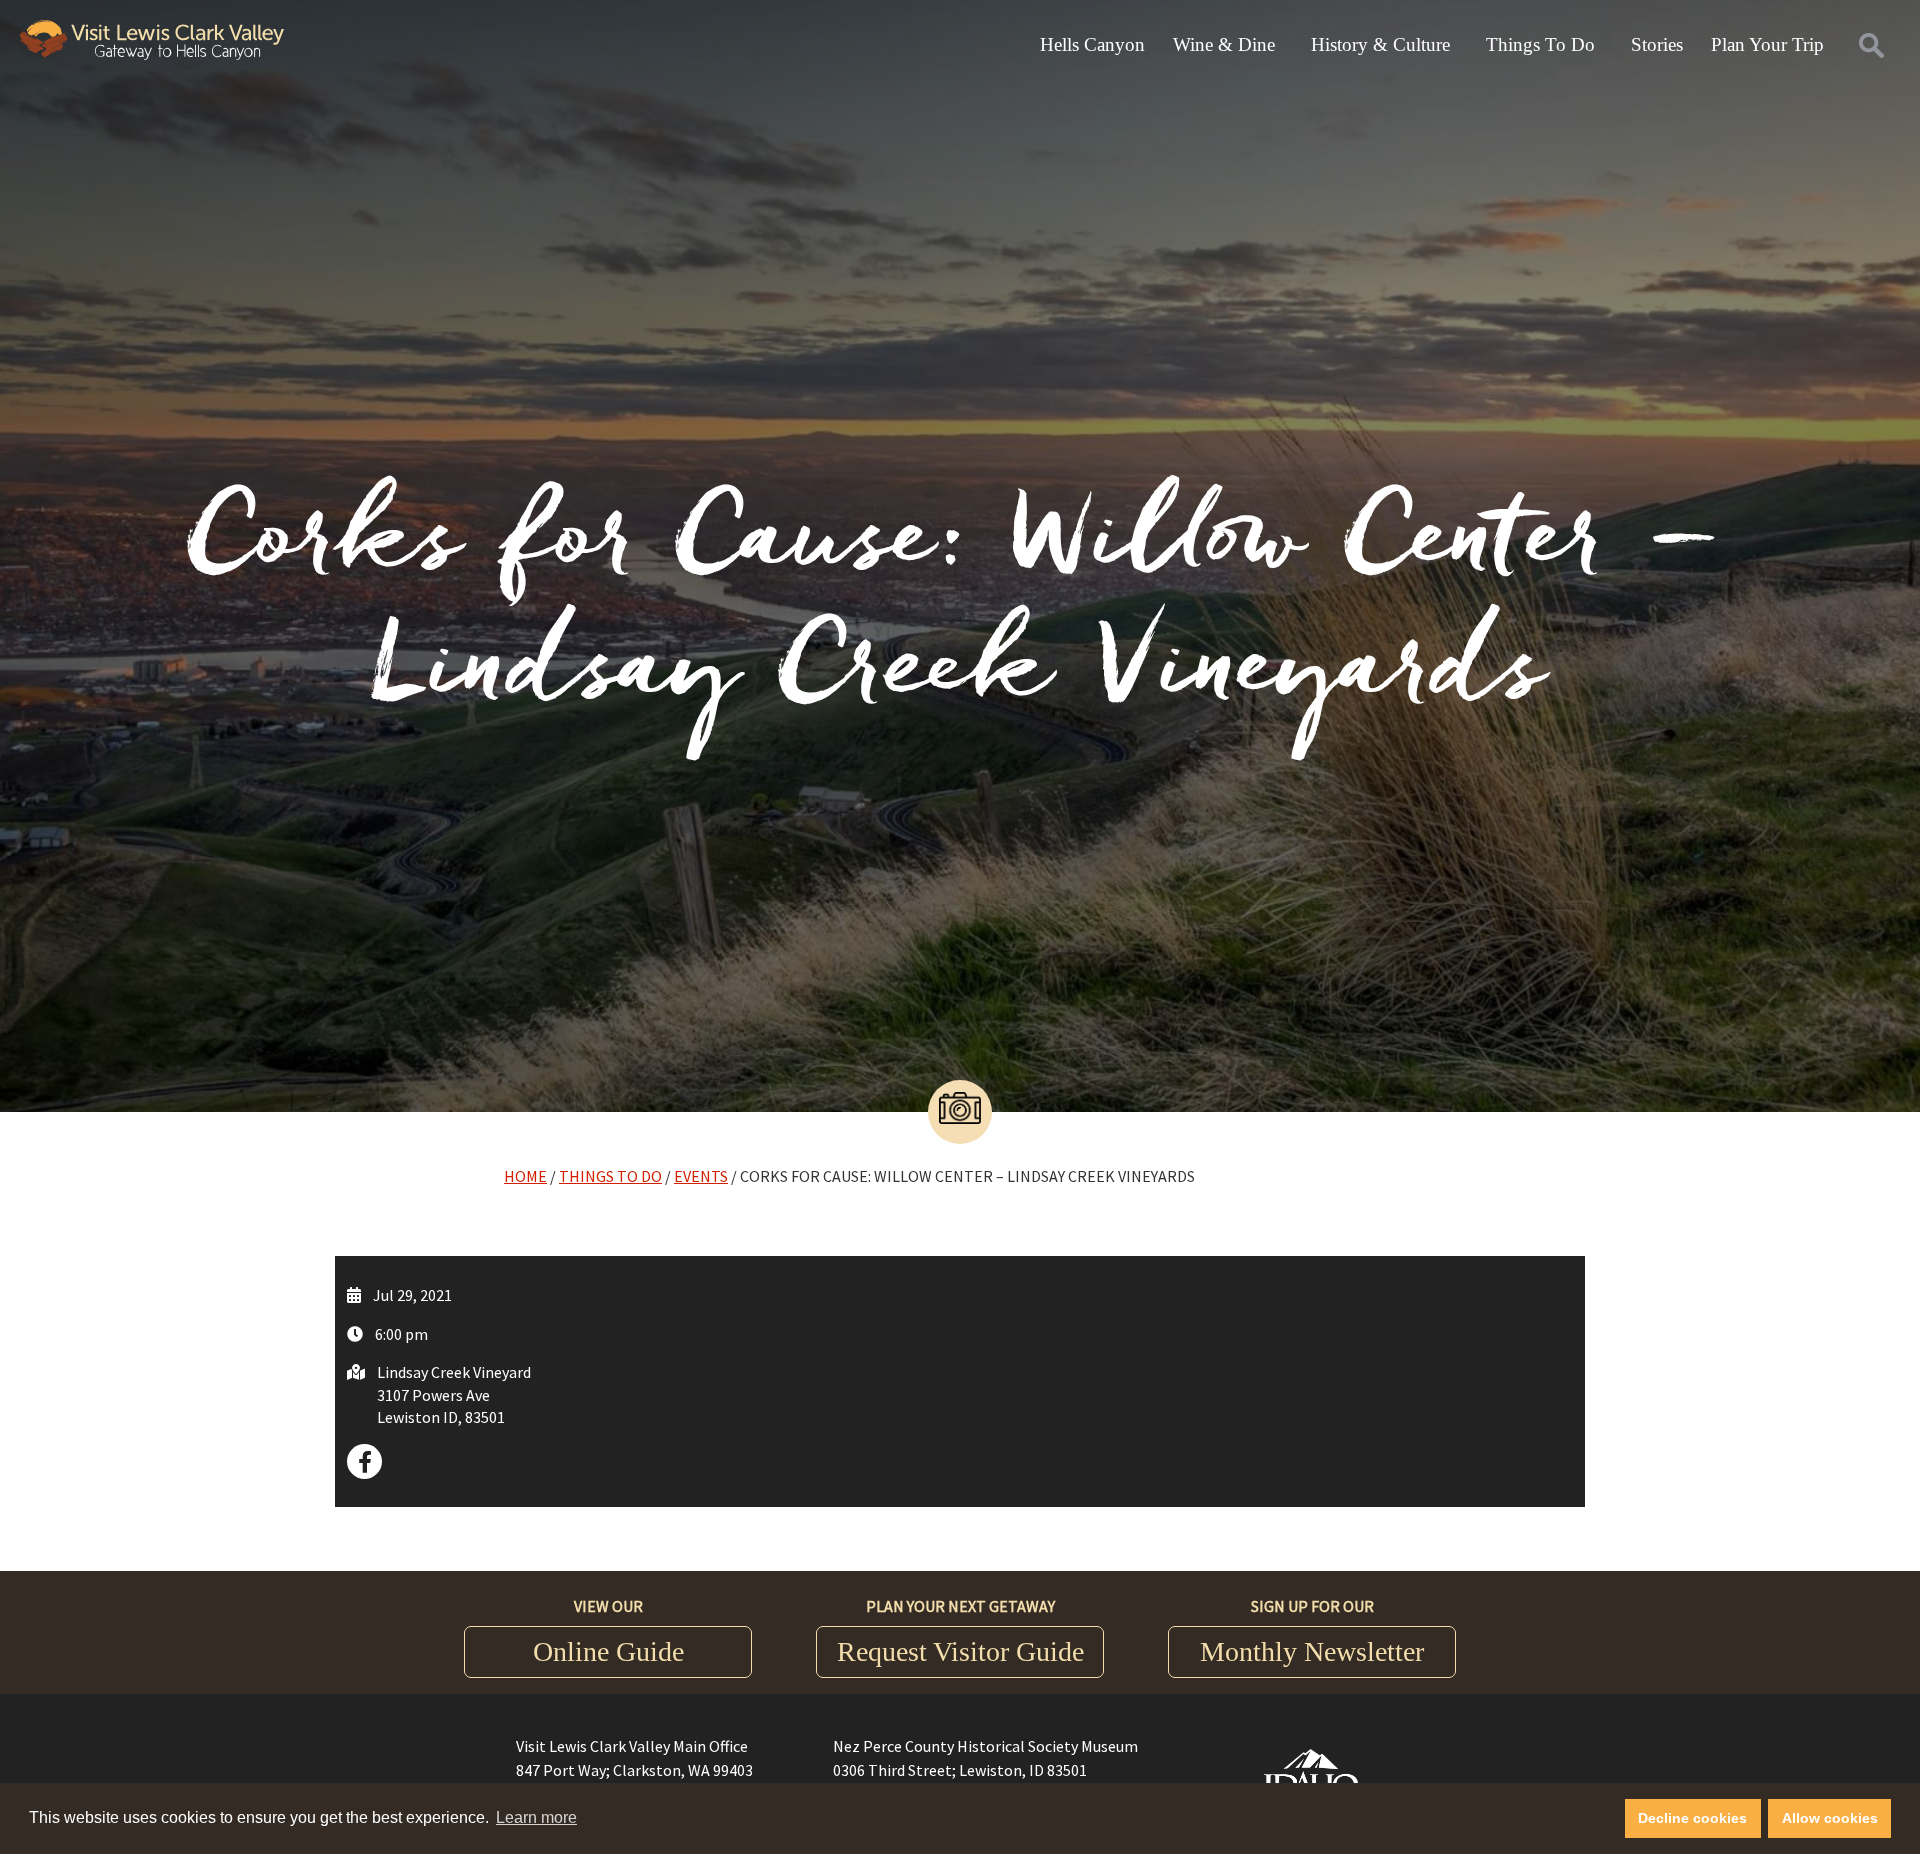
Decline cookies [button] (1692, 1818)
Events (701, 1176)
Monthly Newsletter (1312, 1651)
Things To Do (1540, 44)
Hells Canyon (1092, 44)
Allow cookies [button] (1830, 1818)
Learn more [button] (536, 1817)
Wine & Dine (1224, 44)
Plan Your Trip (1767, 44)
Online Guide (608, 1651)
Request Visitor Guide (960, 1651)
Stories (1657, 44)
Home (525, 1176)
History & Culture (1380, 44)
